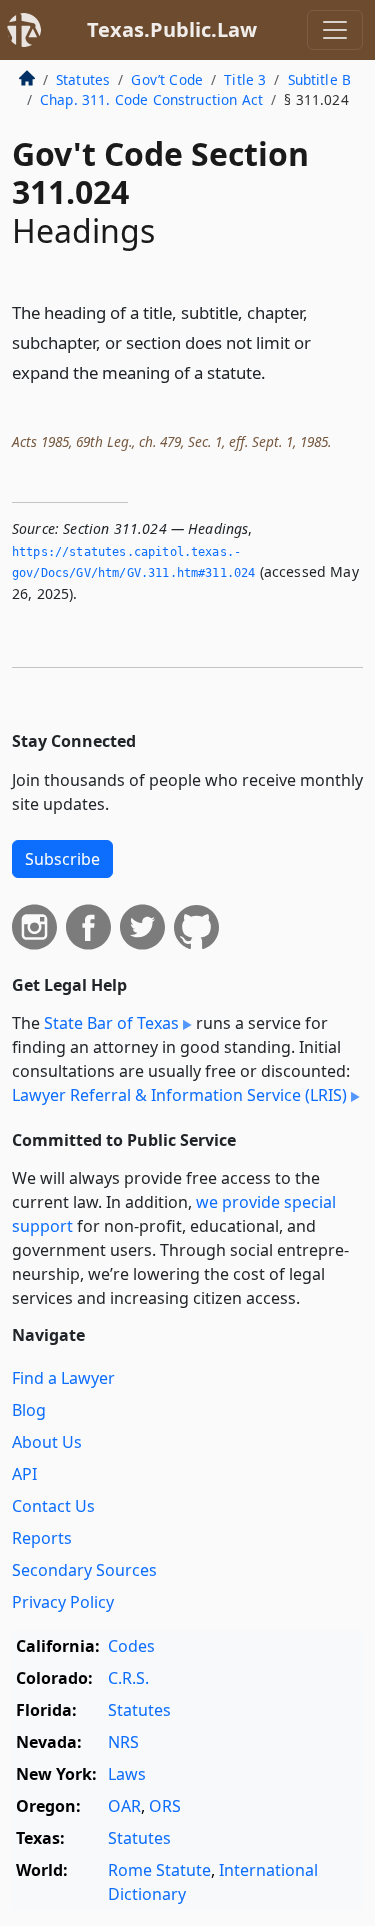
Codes (131, 1646)
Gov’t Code (167, 79)
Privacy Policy (63, 1602)
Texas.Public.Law (172, 29)
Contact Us (53, 1506)
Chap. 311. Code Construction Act (151, 99)
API (24, 1474)
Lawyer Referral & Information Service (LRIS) (179, 1095)
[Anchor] (277, 371)
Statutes (83, 79)
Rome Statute (159, 1870)
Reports (42, 1538)
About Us (47, 1442)
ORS (165, 1806)
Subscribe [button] (62, 859)
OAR (124, 1806)
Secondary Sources (84, 1570)
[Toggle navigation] (335, 30)
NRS (123, 1742)
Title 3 (245, 79)
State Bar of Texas (111, 1023)
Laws (127, 1774)
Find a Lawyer (63, 1378)
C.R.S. (128, 1678)
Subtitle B (320, 79)
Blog (29, 1410)
